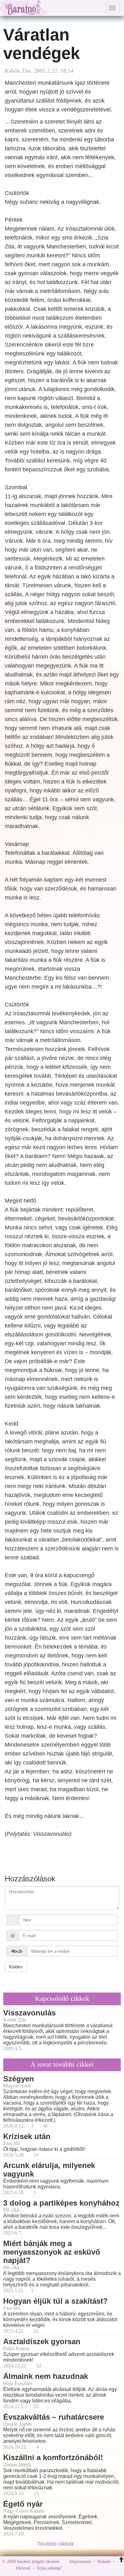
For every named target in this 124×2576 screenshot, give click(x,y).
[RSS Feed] (98, 2568)
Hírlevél (23, 2568)
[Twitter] (89, 2568)
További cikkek (56, 2544)
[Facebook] (68, 2568)
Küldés (16, 1967)
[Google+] (79, 2568)
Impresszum (80, 2562)
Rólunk (104, 2562)
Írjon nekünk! (50, 2568)
